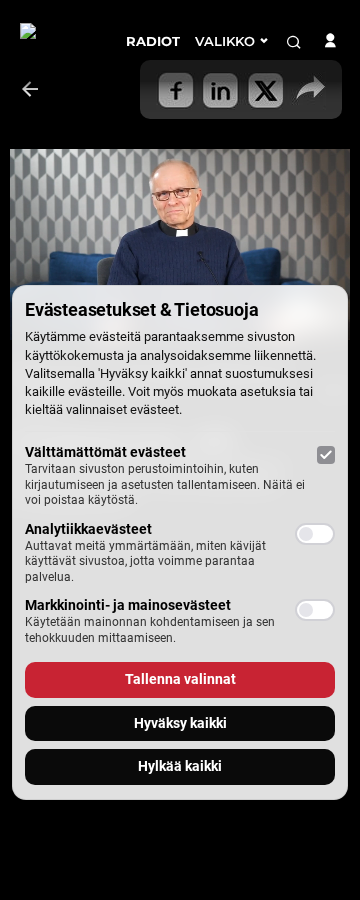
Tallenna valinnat (180, 679)
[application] (180, 244)
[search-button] (294, 42)
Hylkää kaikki (180, 766)
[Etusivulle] (58, 49)
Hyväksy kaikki (180, 723)
